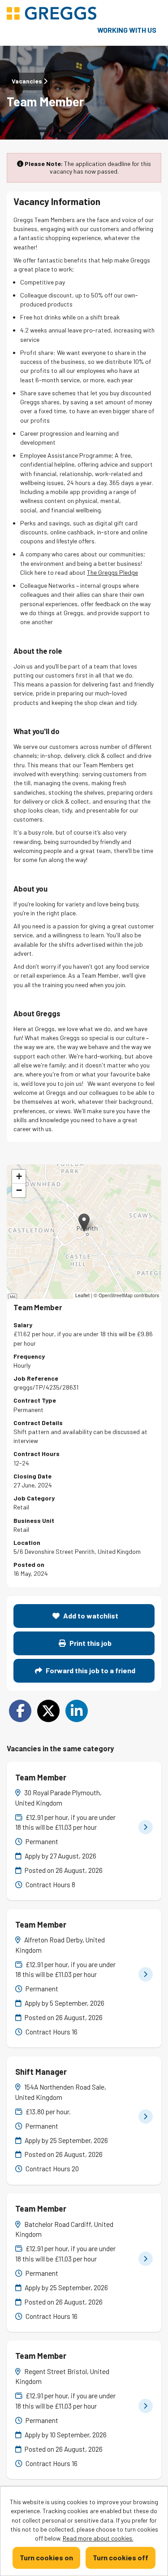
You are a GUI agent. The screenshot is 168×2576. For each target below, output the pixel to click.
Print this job (90, 1643)
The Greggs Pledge (112, 572)
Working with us (127, 30)
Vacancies (28, 81)
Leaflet (82, 1295)
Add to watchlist (90, 1616)
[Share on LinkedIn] (77, 1711)
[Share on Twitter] (48, 1711)
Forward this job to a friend (90, 1670)
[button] (84, 1222)
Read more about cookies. (98, 2538)
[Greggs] (52, 14)
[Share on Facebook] (20, 1711)
